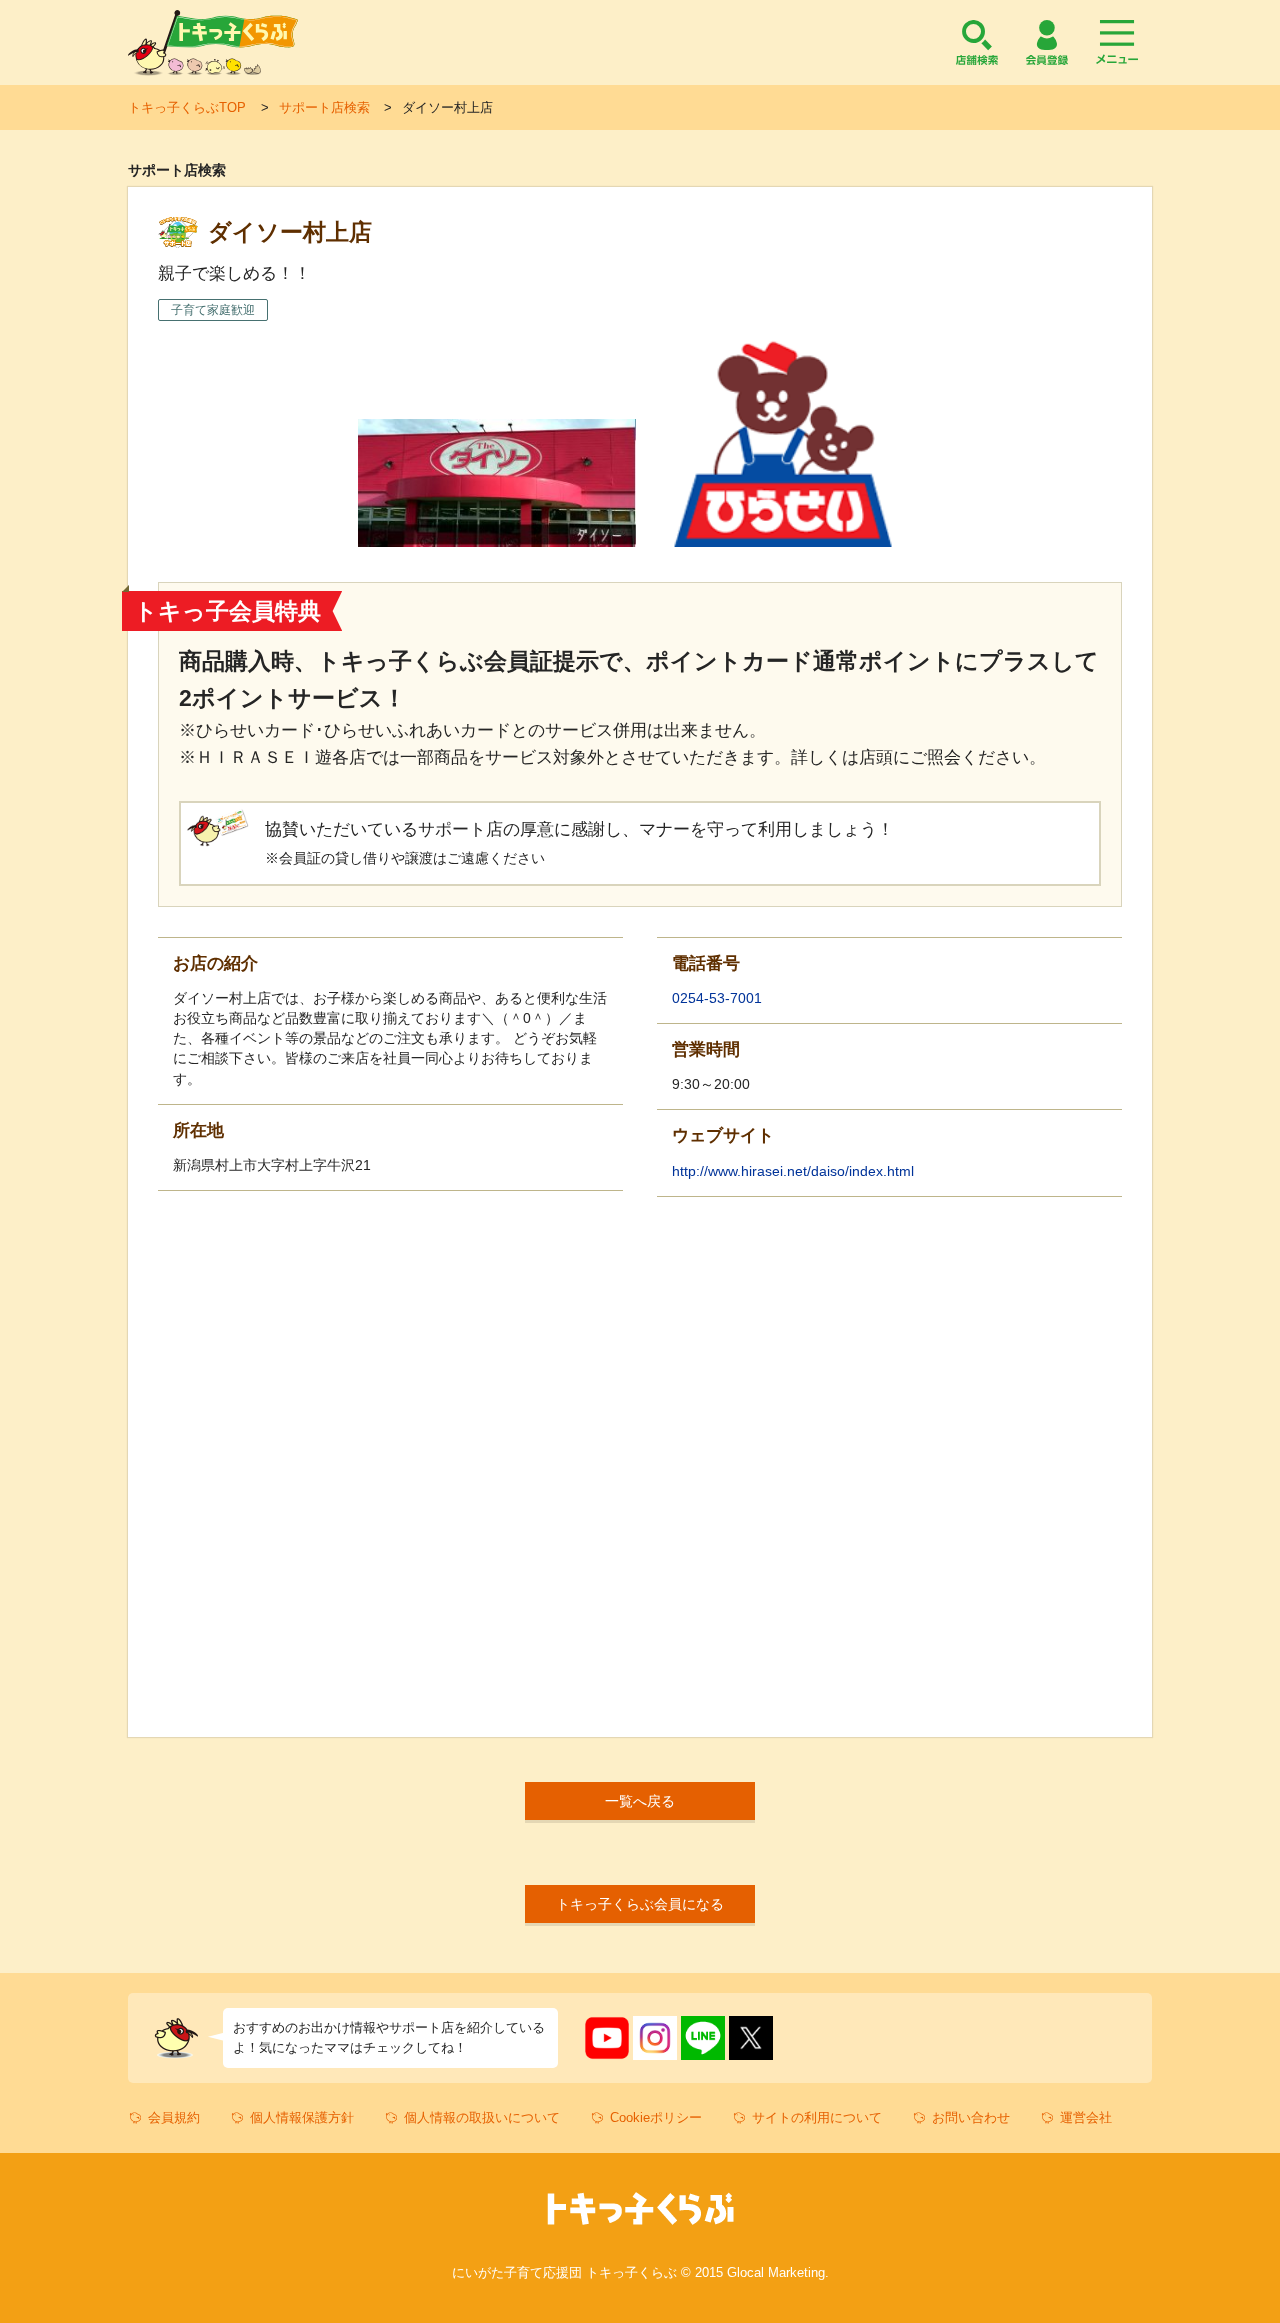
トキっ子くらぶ (213, 42)
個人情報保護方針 (302, 2117)
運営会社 (1086, 2117)
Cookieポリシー (656, 2117)
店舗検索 (977, 42)
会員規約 (174, 2117)
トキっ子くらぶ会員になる (640, 1904)
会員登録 (1047, 42)
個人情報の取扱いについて (482, 2117)
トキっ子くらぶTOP (187, 107)
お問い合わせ (971, 2117)
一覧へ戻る (640, 1801)
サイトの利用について (817, 2117)
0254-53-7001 (717, 998)
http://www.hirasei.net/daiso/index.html (793, 1171)
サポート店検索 (324, 107)
